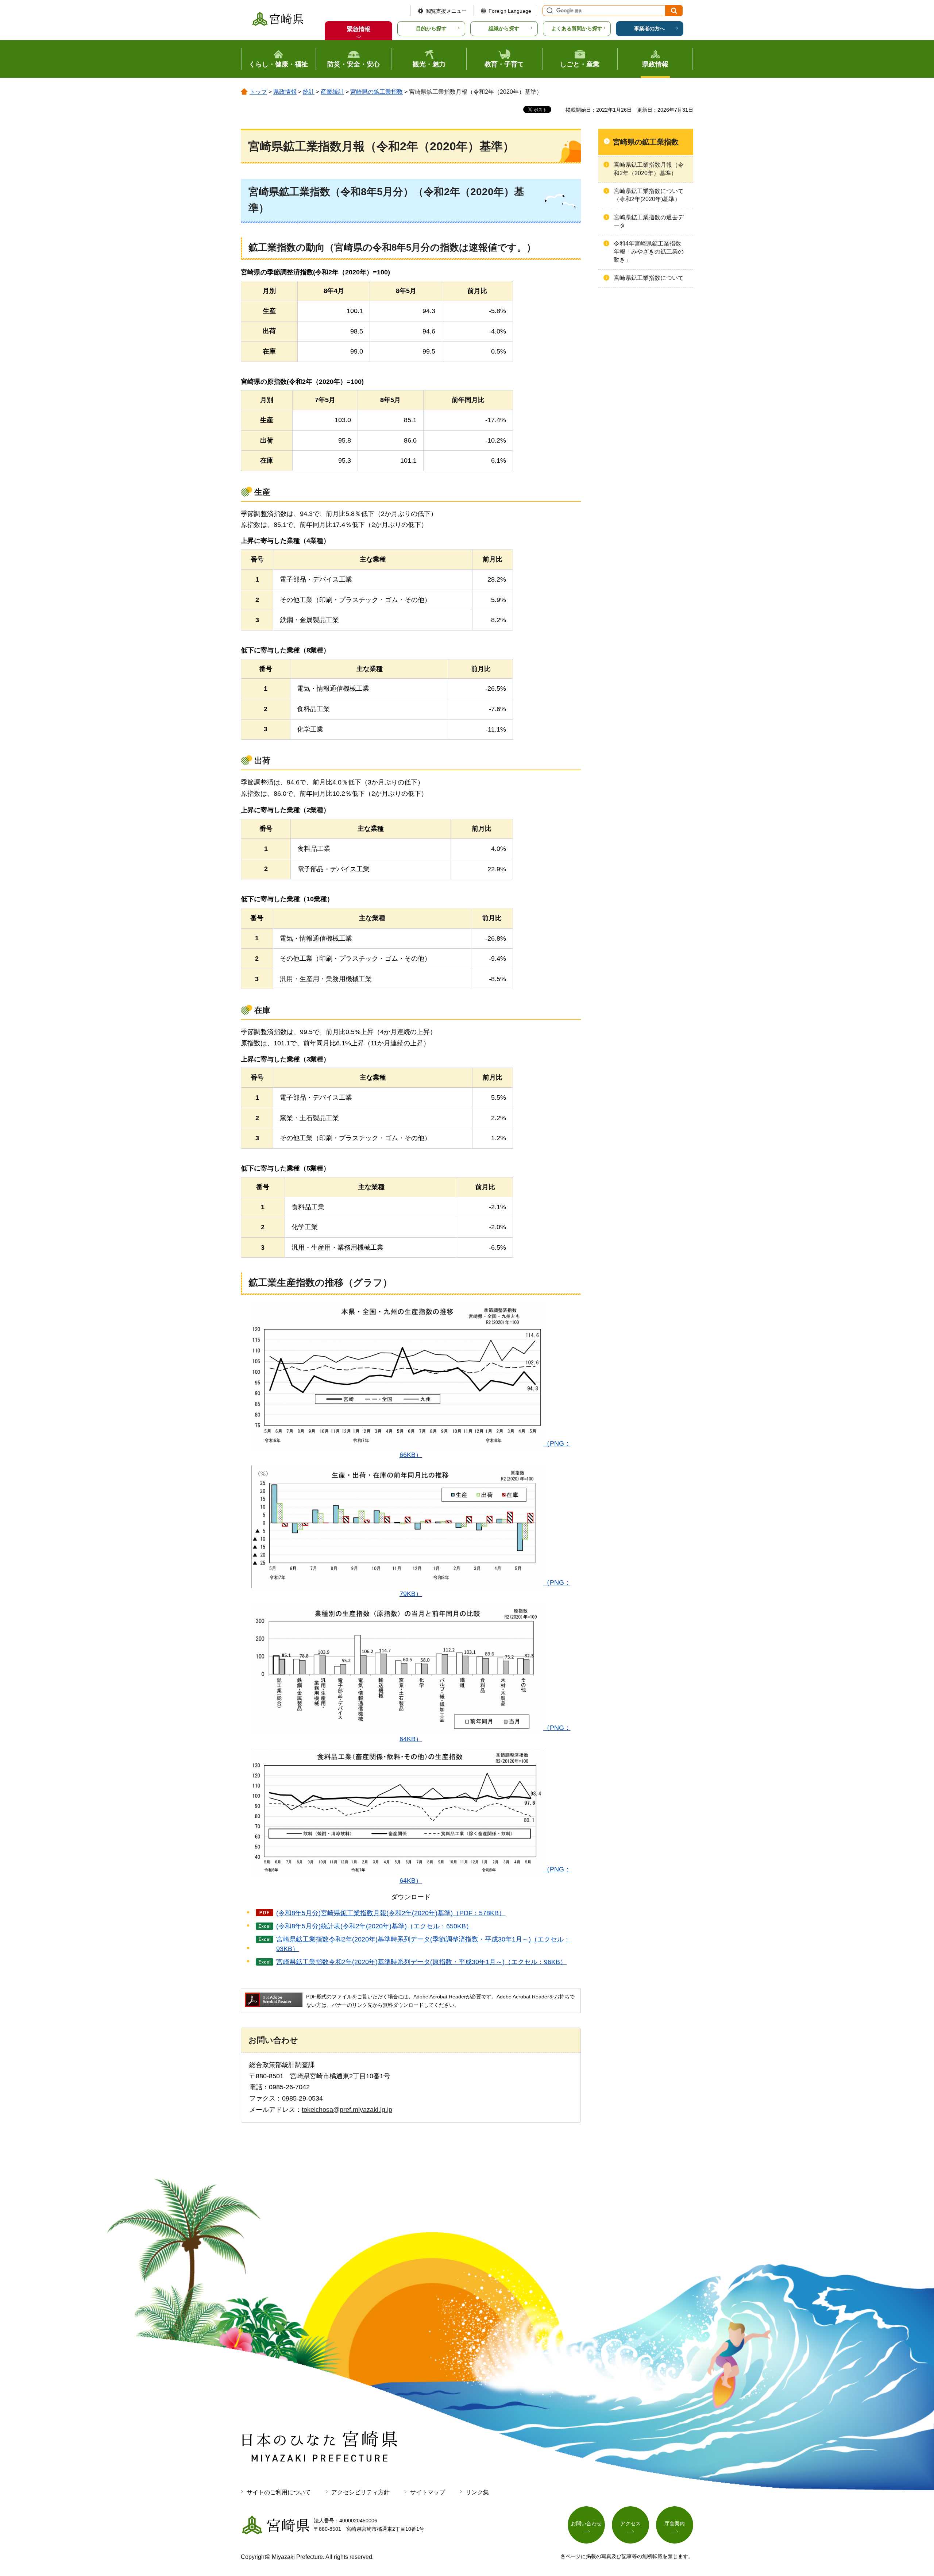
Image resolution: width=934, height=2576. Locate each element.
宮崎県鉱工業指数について (649, 278)
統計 (309, 92)
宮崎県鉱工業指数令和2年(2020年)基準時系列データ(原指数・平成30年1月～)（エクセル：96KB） (421, 1962)
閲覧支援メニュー (446, 11)
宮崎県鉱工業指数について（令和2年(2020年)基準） (649, 195)
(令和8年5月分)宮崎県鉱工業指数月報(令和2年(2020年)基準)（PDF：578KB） (391, 1913)
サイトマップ (428, 2492)
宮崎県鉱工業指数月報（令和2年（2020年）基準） (649, 169)
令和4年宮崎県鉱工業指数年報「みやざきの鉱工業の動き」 (649, 252)
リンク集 (477, 2492)
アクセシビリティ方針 (360, 2492)
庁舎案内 (675, 2523)
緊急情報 (359, 29)
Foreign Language (510, 11)
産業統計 (332, 92)
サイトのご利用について (279, 2492)
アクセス (630, 2523)
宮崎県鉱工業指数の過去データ (649, 221)
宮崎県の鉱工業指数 (377, 92)
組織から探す (504, 28)
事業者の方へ (649, 28)
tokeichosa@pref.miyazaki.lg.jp (347, 2110)
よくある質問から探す (577, 28)
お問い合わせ (586, 2523)
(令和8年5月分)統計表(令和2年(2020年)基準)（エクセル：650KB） (374, 1926)
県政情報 (285, 92)
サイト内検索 (549, 11)
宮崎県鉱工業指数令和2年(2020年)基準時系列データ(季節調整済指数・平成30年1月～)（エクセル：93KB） (423, 1944)
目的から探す (431, 28)
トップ (258, 92)
